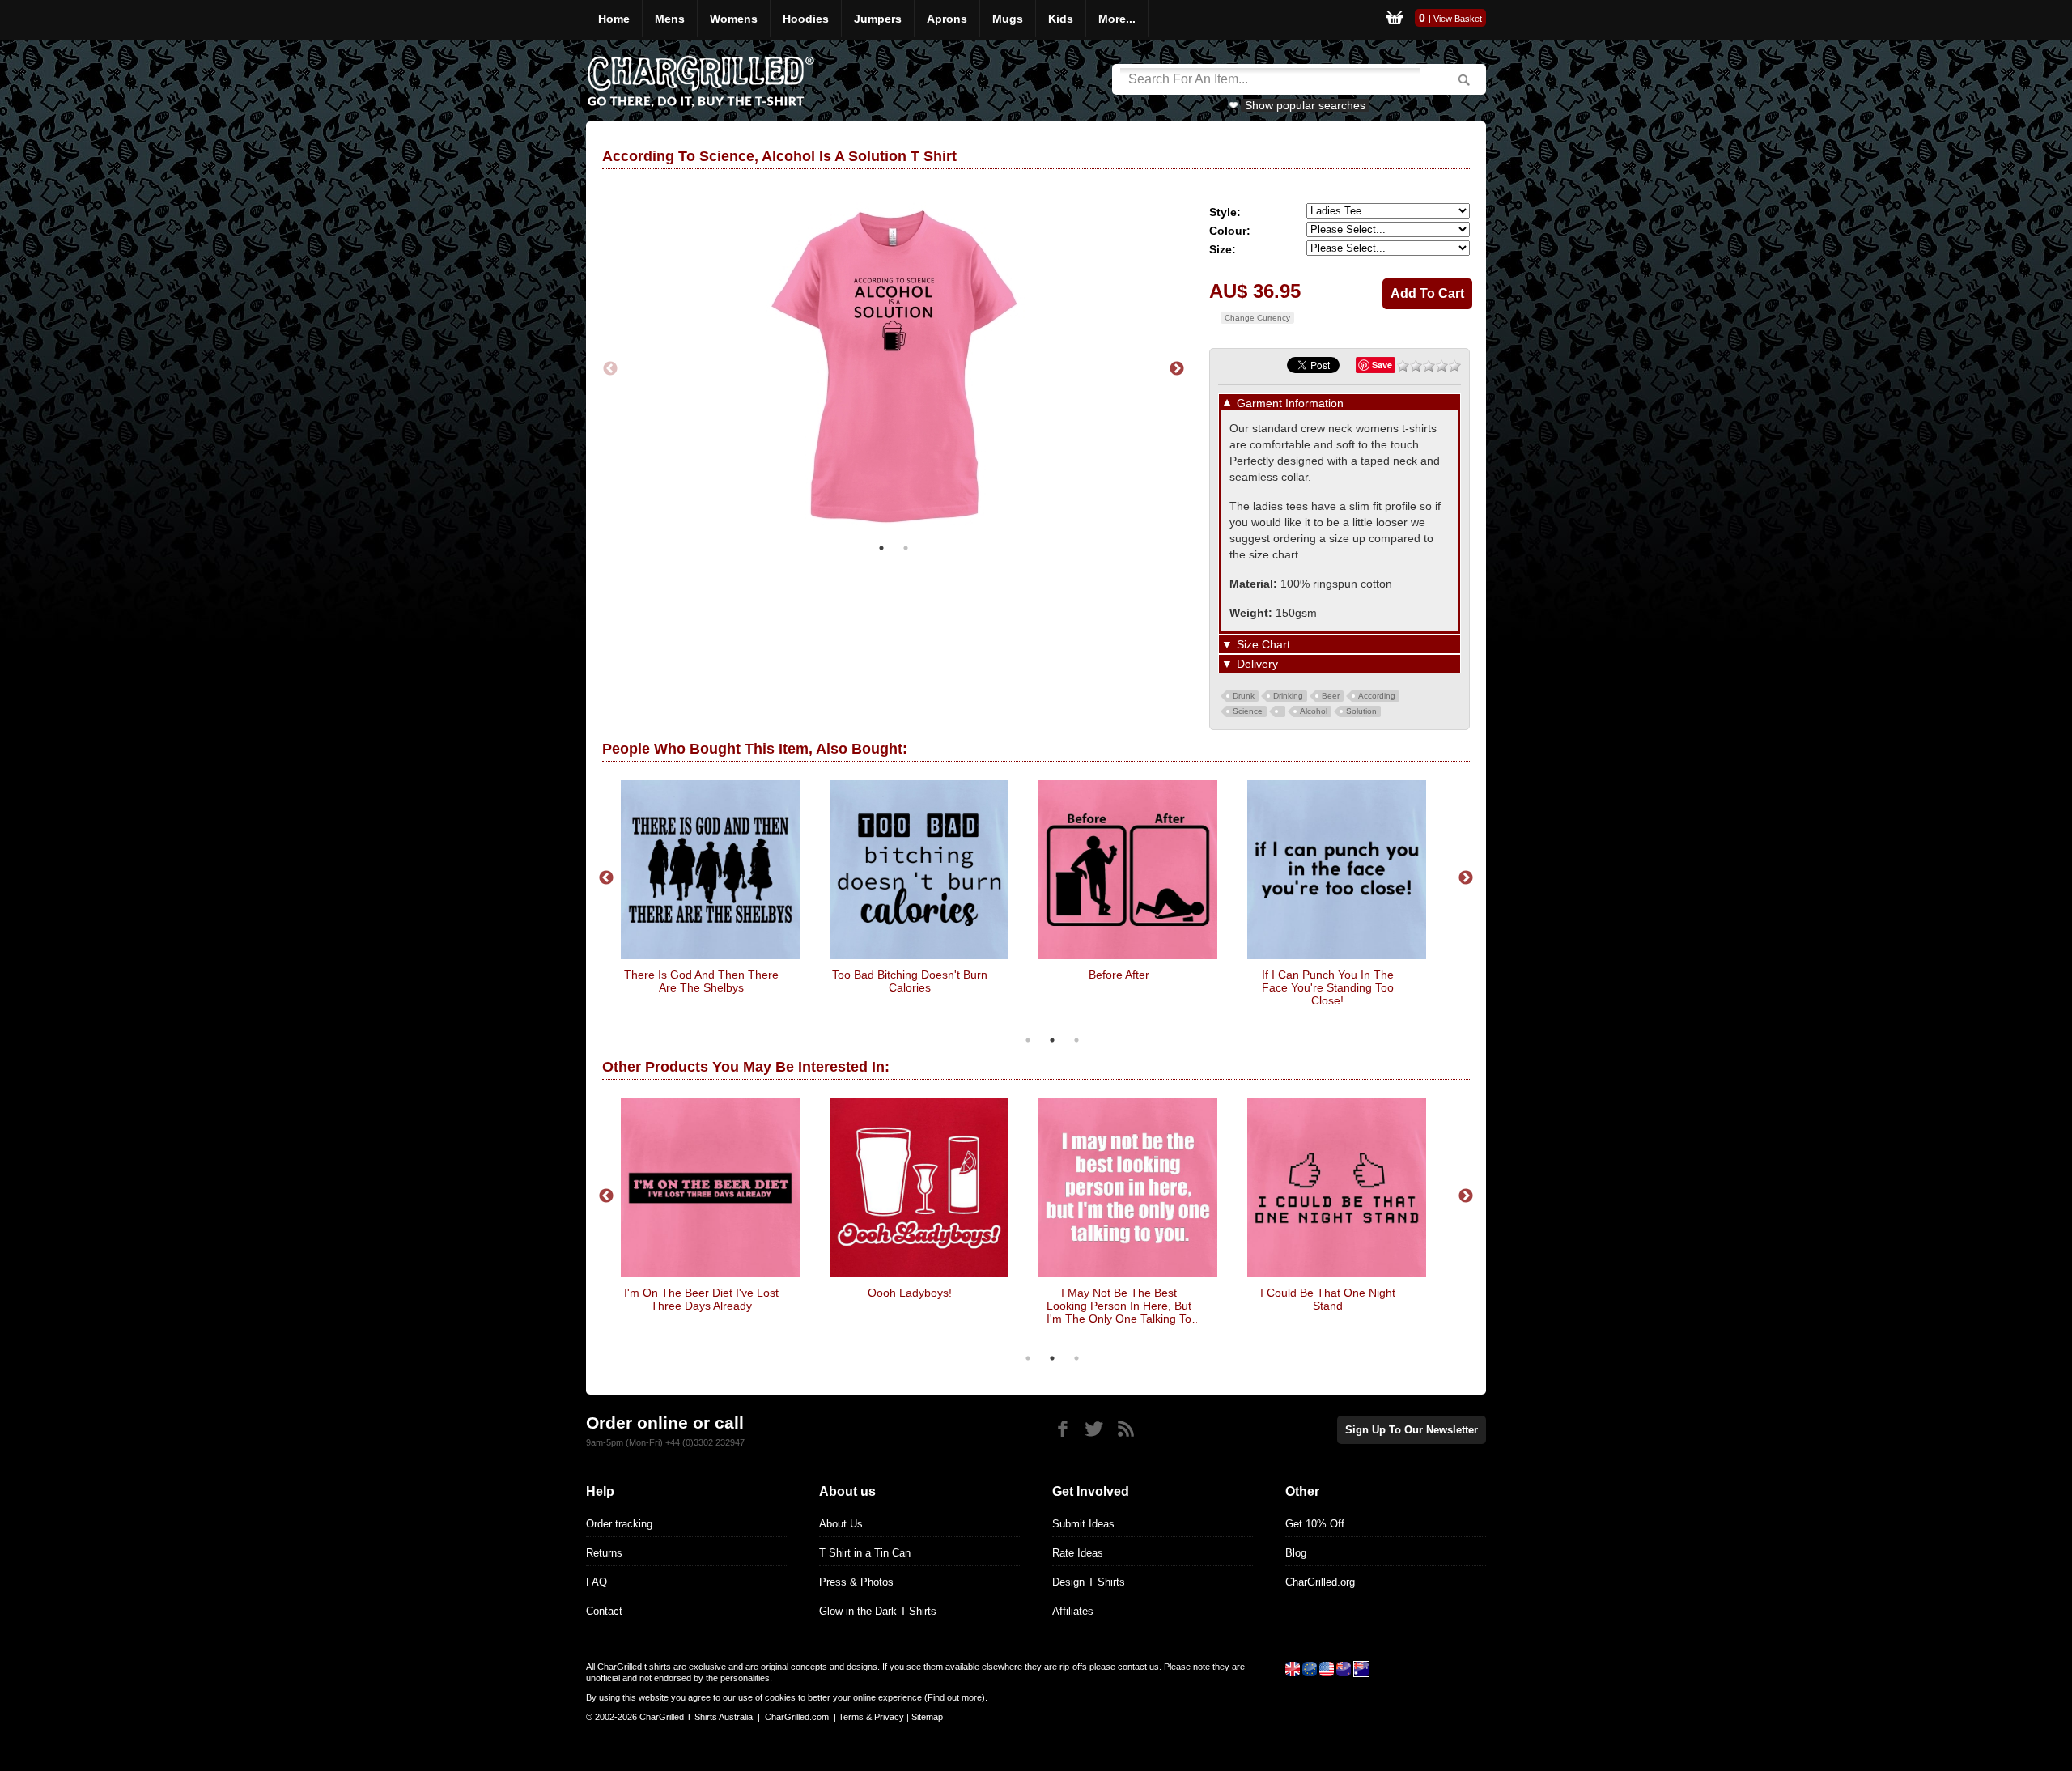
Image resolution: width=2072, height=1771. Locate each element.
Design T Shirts (1089, 1582)
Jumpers (878, 19)
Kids (1061, 19)
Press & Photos (856, 1582)
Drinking (1288, 696)
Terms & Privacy (871, 1717)
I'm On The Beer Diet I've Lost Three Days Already (701, 1299)
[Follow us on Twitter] (1094, 1429)
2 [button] (906, 548)
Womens (734, 19)
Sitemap (927, 1717)
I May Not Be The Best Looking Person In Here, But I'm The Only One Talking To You (1119, 1306)
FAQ (597, 1582)
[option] (894, 369)
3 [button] (1076, 1040)
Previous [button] (610, 369)
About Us (841, 1524)
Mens (670, 19)
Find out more (955, 1697)
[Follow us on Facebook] (1062, 1429)
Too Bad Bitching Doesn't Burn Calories (910, 981)
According (1377, 696)
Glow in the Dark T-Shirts (878, 1611)
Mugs (1008, 19)
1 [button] (881, 548)
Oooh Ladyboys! (910, 1293)
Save (1382, 365)
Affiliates (1073, 1611)
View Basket (1458, 19)
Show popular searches (1305, 105)
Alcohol (1314, 711)
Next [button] (1177, 369)
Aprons (947, 19)
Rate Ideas (1078, 1553)
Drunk (1244, 696)
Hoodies (806, 19)
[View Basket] (1395, 20)
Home (614, 19)
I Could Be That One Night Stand (1328, 1299)
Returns (604, 1553)
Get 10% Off (1315, 1524)
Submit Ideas (1083, 1524)
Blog (1296, 1553)
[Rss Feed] (1125, 1429)
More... (1117, 19)
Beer (1331, 696)
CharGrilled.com (797, 1717)
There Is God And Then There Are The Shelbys (701, 981)
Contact (604, 1611)
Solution (1361, 711)
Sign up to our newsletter (1412, 1430)
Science (1248, 711)
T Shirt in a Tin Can (865, 1553)
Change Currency (1257, 318)
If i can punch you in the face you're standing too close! (1328, 987)
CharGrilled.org (1320, 1582)
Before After (1119, 975)
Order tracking (619, 1524)
